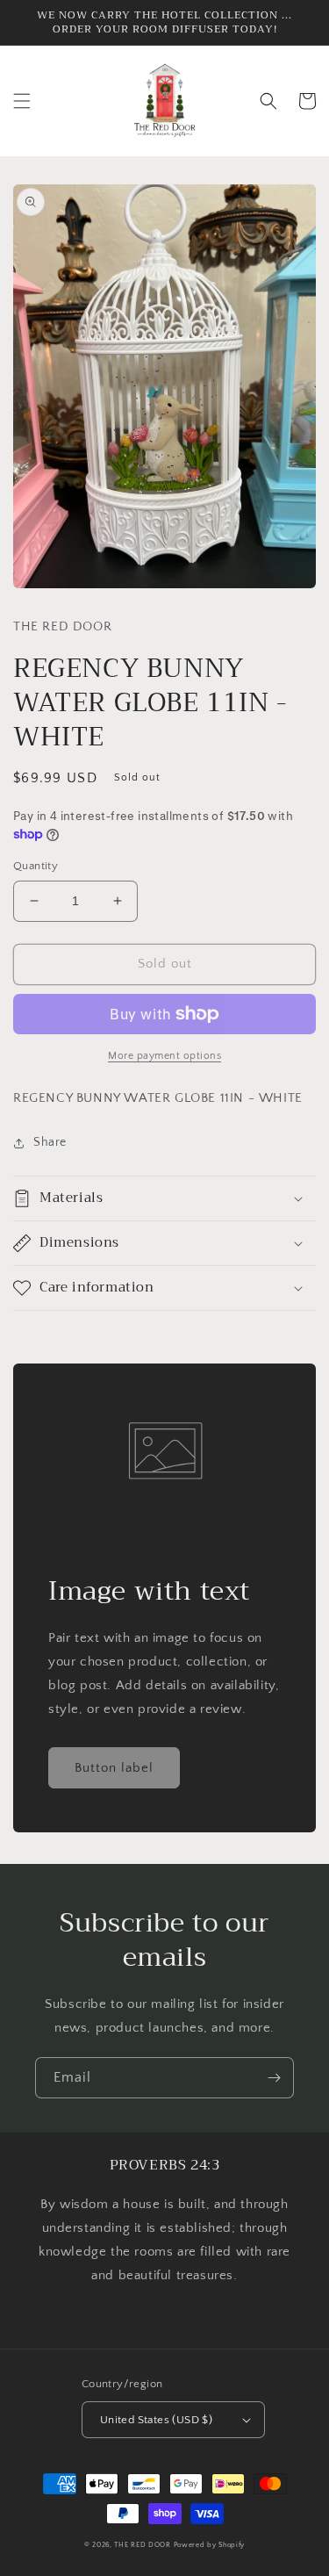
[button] (22, 101)
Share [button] (50, 1142)
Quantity (36, 866)
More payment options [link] (164, 1056)
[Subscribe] (274, 2078)
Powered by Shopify (210, 2545)
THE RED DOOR (143, 2545)
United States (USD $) (156, 2420)
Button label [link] (114, 1768)
